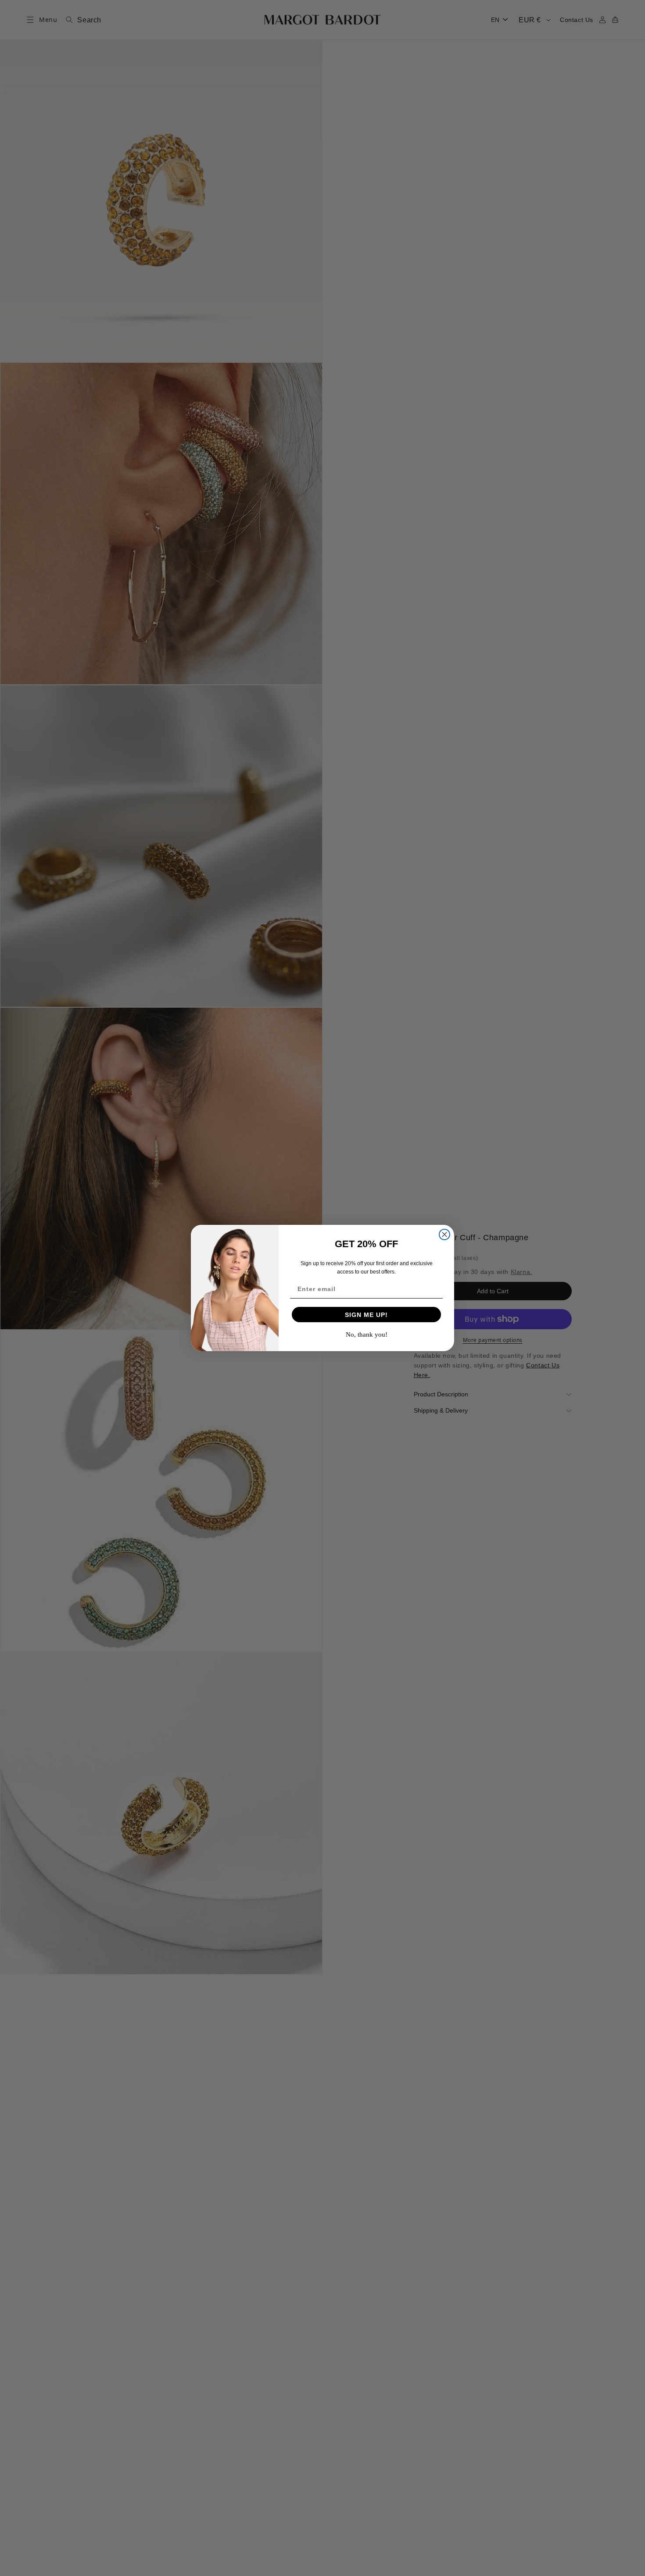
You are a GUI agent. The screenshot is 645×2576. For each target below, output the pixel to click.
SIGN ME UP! (366, 1315)
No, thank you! (367, 1335)
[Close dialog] (444, 1234)
